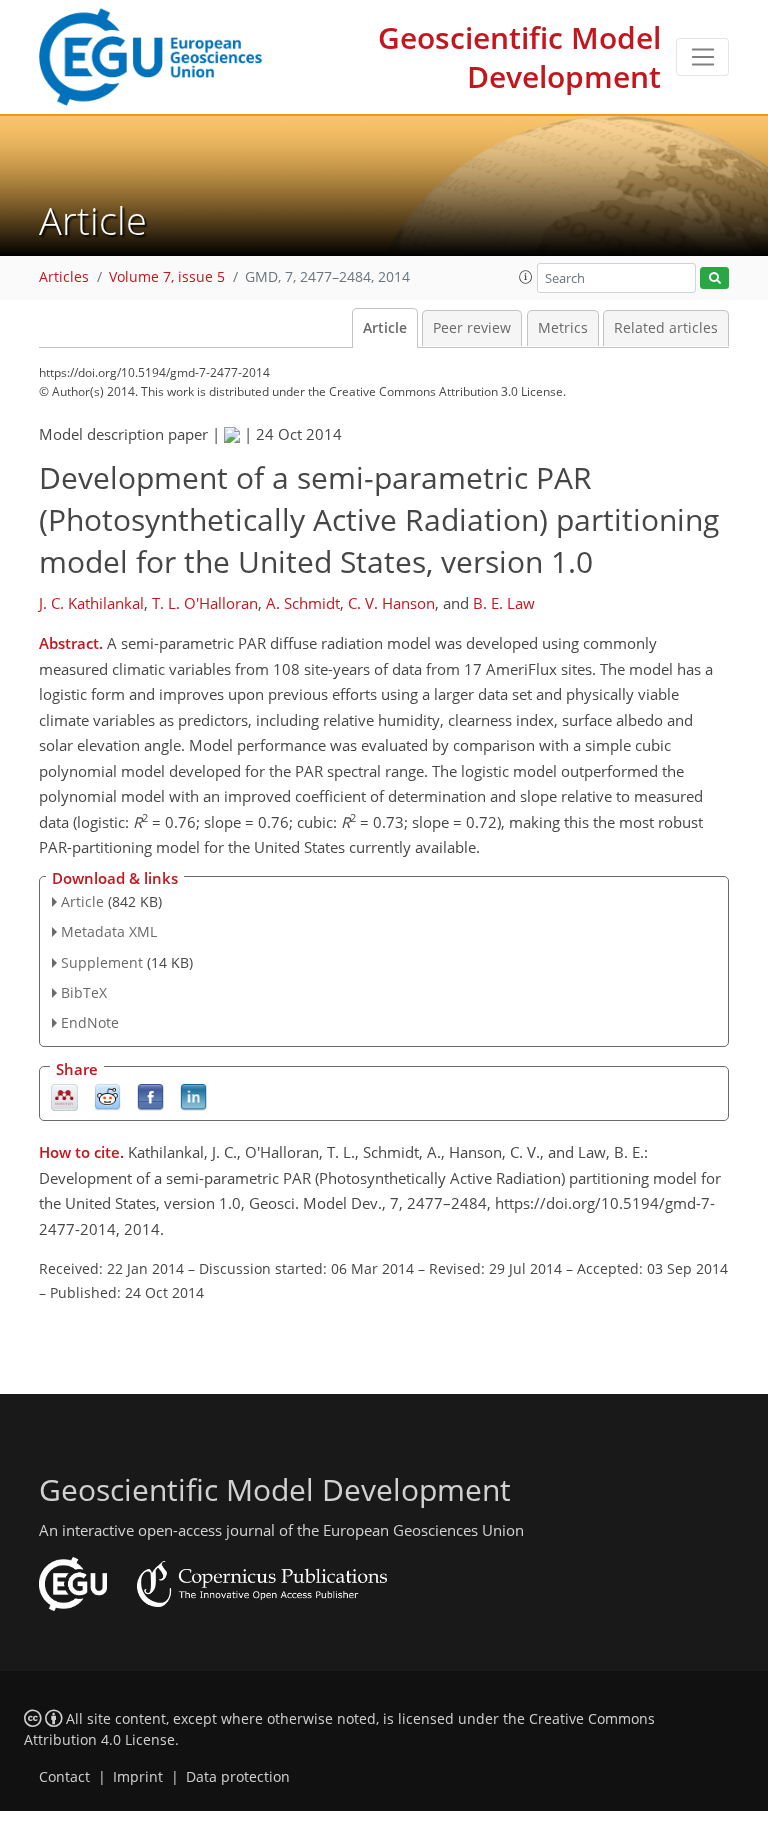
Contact (64, 1777)
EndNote (90, 1022)
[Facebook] (150, 1096)
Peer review (472, 328)
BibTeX (84, 992)
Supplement (102, 962)
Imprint (138, 1777)
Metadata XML (109, 931)
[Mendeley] (64, 1096)
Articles (64, 277)
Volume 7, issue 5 (167, 277)
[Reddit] (107, 1096)
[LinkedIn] (193, 1096)
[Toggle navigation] (702, 57)
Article (385, 328)
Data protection (238, 1777)
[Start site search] (714, 278)
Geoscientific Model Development (519, 57)
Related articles (666, 328)
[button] (526, 277)
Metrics (563, 328)
